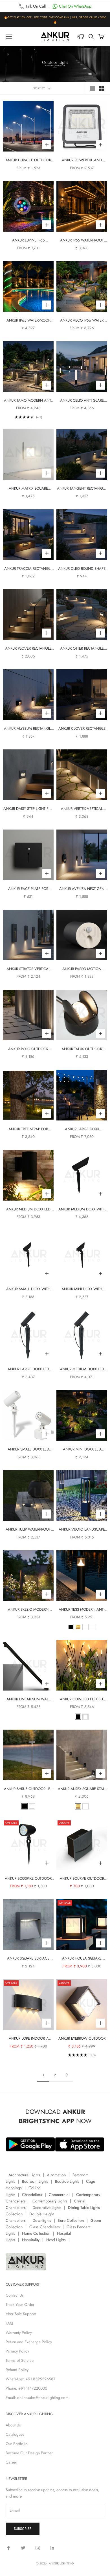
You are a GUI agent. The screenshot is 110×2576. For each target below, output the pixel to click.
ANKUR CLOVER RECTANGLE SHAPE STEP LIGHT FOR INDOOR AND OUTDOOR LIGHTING (82, 729)
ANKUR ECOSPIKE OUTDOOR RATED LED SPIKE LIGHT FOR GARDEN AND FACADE (28, 1879)
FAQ (9, 2323)
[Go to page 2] (67, 2075)
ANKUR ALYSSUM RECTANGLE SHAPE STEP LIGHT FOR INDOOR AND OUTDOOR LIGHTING (28, 729)
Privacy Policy (17, 2351)
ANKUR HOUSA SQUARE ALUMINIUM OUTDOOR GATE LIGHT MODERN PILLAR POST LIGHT (82, 1959)
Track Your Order (20, 2304)
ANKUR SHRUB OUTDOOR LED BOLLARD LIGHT (28, 1789)
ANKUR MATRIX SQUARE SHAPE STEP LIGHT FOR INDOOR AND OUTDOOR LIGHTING (28, 489)
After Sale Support (21, 2314)
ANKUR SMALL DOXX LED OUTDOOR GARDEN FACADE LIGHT (28, 1449)
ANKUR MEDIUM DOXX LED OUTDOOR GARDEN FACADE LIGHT (82, 1369)
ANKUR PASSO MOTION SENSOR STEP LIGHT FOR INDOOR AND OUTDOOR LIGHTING (82, 969)
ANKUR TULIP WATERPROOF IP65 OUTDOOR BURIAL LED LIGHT (28, 1530)
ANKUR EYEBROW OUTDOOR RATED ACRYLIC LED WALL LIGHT (82, 2039)
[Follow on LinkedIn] (52, 2548)
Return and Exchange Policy (29, 2342)
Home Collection (36, 2233)
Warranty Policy (19, 2333)
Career (11, 2462)
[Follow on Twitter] (23, 2548)
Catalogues (15, 2434)
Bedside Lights (67, 2181)
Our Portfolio (17, 2444)
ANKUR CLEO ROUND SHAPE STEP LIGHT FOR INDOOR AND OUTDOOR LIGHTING (82, 569)
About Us (13, 2425)
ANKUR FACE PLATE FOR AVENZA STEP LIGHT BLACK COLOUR (28, 889)
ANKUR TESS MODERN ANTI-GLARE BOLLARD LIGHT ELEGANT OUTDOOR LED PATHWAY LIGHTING (82, 1610)
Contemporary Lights (50, 2201)
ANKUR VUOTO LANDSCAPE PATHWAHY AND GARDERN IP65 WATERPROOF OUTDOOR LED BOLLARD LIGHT (82, 1530)
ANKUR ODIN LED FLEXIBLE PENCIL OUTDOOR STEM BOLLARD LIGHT (82, 1699)
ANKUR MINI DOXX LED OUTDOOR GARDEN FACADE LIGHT (82, 1449)
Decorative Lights (47, 2207)
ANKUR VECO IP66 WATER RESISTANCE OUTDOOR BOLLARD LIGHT (82, 321)
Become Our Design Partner (29, 2453)
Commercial (59, 2195)
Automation (56, 2175)
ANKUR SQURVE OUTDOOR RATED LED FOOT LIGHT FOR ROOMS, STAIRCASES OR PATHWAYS (82, 1879)
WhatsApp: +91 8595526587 (30, 2379)
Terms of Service (20, 2360)
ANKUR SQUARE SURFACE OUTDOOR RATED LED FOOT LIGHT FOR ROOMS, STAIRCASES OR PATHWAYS (28, 1959)
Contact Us (15, 2295)
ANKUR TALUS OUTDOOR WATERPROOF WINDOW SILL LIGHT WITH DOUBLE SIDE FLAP (82, 1049)
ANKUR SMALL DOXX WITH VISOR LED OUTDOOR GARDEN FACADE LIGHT (28, 1289)
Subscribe (23, 2529)
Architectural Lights (24, 2175)
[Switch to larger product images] (92, 88)
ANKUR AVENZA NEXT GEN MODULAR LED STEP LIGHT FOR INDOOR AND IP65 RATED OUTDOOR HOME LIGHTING (82, 889)
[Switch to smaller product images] (102, 88)
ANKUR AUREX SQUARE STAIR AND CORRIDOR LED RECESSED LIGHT (82, 1789)
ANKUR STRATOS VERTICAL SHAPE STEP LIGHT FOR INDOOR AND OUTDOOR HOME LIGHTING (28, 969)
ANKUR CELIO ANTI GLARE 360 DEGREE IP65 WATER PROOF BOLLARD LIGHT (82, 401)
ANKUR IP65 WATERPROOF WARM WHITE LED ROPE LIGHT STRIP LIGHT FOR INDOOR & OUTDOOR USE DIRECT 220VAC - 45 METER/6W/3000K (82, 240)
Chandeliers (32, 2195)
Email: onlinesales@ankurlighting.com (37, 2398)
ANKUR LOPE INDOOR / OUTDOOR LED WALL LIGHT (28, 2039)
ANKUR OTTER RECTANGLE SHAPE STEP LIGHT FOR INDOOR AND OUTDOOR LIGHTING (82, 649)
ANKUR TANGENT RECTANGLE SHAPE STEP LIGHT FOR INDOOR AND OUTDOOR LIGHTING (82, 489)
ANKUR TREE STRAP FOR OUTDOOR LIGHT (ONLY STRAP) (28, 1129)
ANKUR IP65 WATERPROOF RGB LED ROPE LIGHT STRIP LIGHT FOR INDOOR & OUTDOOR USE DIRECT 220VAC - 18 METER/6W (28, 321)
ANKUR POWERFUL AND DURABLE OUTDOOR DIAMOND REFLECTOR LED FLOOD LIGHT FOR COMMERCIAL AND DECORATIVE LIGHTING (82, 160)
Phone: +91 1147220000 (26, 2388)
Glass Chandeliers (45, 2227)
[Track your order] (81, 37)
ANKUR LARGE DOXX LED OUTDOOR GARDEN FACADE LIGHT (28, 1369)
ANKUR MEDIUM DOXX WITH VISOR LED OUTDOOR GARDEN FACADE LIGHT (82, 1209)
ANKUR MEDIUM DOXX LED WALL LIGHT (28, 1209)
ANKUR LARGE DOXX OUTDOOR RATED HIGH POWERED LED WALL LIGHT (82, 1129)
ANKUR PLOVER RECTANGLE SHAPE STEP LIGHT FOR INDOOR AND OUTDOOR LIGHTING (28, 649)
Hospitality (31, 2240)
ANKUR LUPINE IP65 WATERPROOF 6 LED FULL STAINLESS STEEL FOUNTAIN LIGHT (28, 240)
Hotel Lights (56, 2240)
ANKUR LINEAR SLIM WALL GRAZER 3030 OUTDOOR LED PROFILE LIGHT (28, 1699)
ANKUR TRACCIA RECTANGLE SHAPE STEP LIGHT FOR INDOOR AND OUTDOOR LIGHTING (28, 569)
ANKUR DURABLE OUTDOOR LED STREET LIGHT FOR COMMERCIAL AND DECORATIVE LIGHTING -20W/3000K (28, 160)
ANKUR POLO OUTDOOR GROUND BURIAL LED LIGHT (28, 1049)
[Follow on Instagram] (38, 2548)
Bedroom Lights (35, 2181)
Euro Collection (71, 2220)
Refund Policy (17, 2370)
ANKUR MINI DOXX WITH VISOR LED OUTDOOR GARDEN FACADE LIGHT (82, 1289)
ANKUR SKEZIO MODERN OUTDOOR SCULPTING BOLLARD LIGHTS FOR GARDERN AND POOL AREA (28, 1610)
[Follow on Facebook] (8, 2548)
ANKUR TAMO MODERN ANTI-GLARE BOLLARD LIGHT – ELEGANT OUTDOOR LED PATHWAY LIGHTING (28, 401)
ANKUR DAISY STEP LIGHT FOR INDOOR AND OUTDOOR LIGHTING (28, 809)
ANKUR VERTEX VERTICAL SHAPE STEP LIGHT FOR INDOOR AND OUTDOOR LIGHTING (82, 809)
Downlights (42, 2220)
